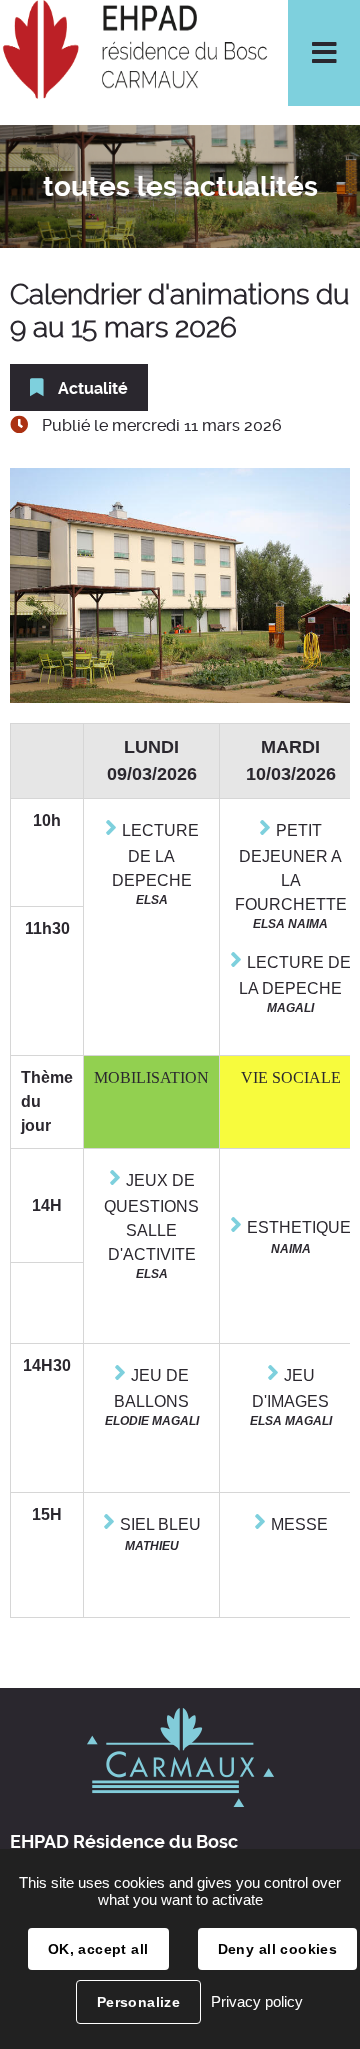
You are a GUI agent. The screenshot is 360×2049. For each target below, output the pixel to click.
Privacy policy (257, 2001)
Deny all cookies (278, 1949)
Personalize (139, 2002)
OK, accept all (98, 1949)
